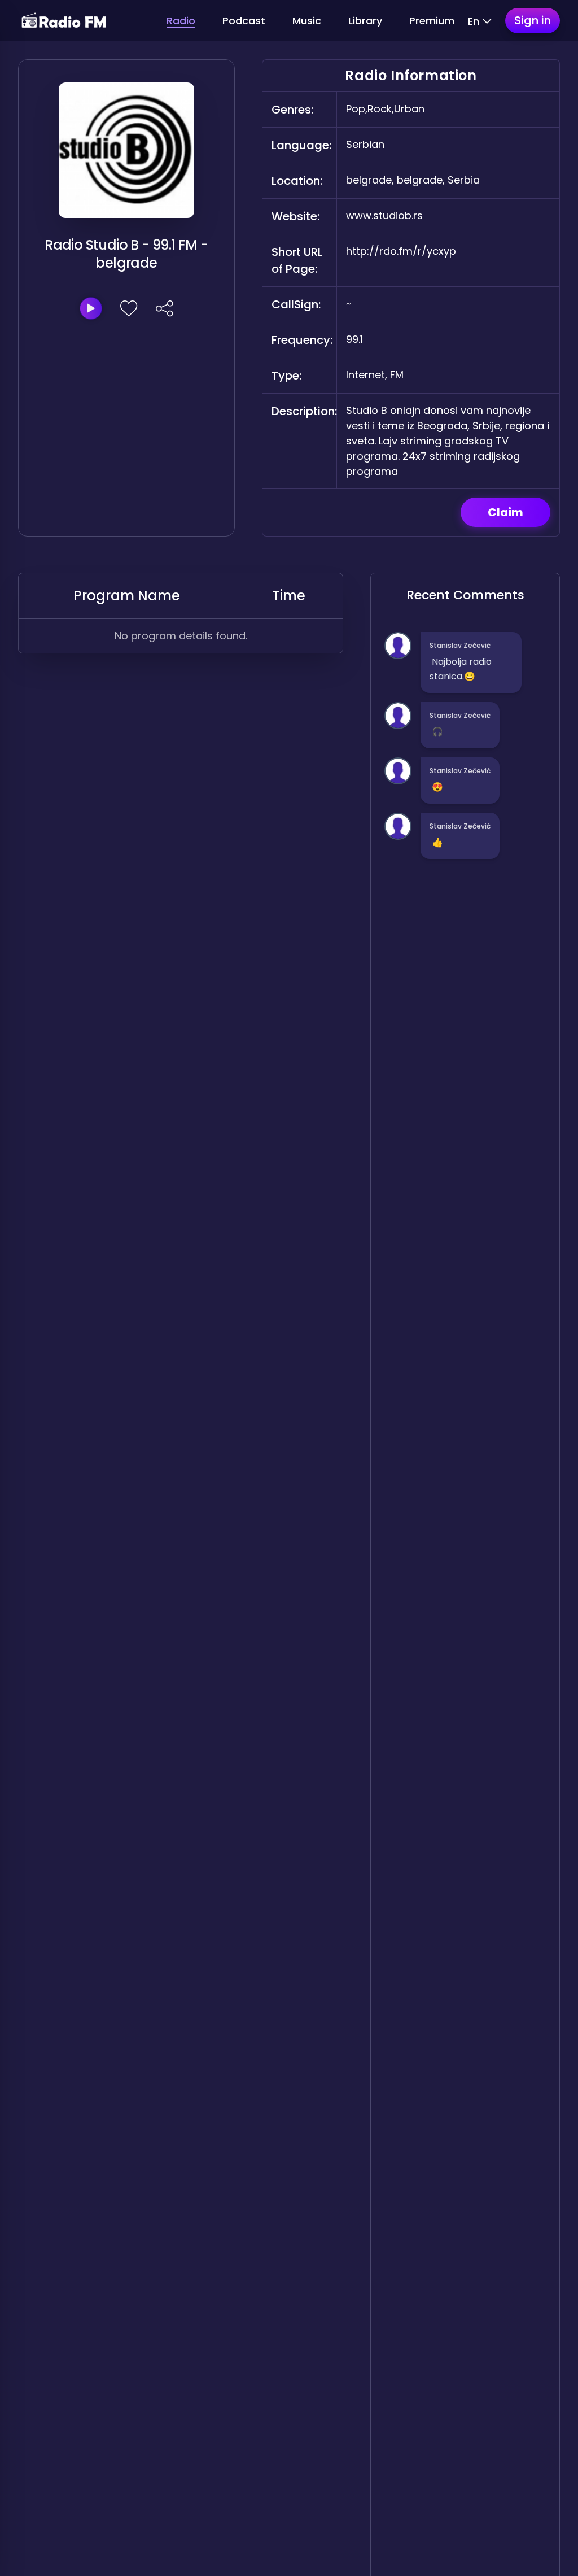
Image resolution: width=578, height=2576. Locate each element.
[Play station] (91, 308)
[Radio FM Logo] (64, 21)
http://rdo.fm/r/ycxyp (401, 251)
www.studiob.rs (384, 215)
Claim (505, 512)
